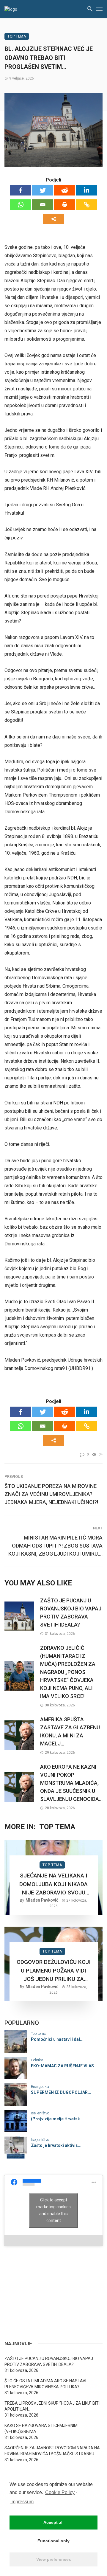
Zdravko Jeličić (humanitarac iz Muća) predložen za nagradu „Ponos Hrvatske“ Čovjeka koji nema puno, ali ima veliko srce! (68, 1672)
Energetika (40, 2087)
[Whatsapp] (21, 205)
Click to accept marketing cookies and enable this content (53, 2210)
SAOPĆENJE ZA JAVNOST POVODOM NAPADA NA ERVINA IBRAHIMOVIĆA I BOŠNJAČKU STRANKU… (52, 2451)
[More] (53, 219)
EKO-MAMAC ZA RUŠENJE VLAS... (64, 2066)
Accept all (53, 2522)
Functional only (53, 2541)
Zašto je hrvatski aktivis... (56, 2145)
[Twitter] (43, 190)
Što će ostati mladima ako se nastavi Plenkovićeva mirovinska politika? (45, 2384)
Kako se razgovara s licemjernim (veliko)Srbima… (41, 2428)
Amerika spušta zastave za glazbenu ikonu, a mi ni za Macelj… (70, 1731)
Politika (37, 2060)
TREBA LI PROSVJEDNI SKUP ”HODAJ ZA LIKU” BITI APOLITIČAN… (52, 2406)
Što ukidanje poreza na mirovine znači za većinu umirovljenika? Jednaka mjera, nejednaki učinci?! (51, 1494)
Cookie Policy (60, 2492)
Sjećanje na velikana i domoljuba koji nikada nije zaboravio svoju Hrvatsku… (53, 1885)
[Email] (43, 205)
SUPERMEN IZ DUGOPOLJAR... (61, 2092)
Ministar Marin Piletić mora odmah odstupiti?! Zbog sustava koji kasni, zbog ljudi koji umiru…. (55, 1546)
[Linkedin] (86, 190)
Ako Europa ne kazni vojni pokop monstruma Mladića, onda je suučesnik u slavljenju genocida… (71, 1783)
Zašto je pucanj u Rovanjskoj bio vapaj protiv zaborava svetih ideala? (71, 1613)
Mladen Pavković (42, 1900)
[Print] (64, 205)
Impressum (22, 2502)
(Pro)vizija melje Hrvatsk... (57, 2119)
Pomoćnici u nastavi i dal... (57, 2039)
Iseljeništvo (40, 2113)
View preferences (54, 2559)
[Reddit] (64, 190)
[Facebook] (21, 190)
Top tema (17, 36)
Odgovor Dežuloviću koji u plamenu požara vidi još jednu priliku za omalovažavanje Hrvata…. (54, 1971)
